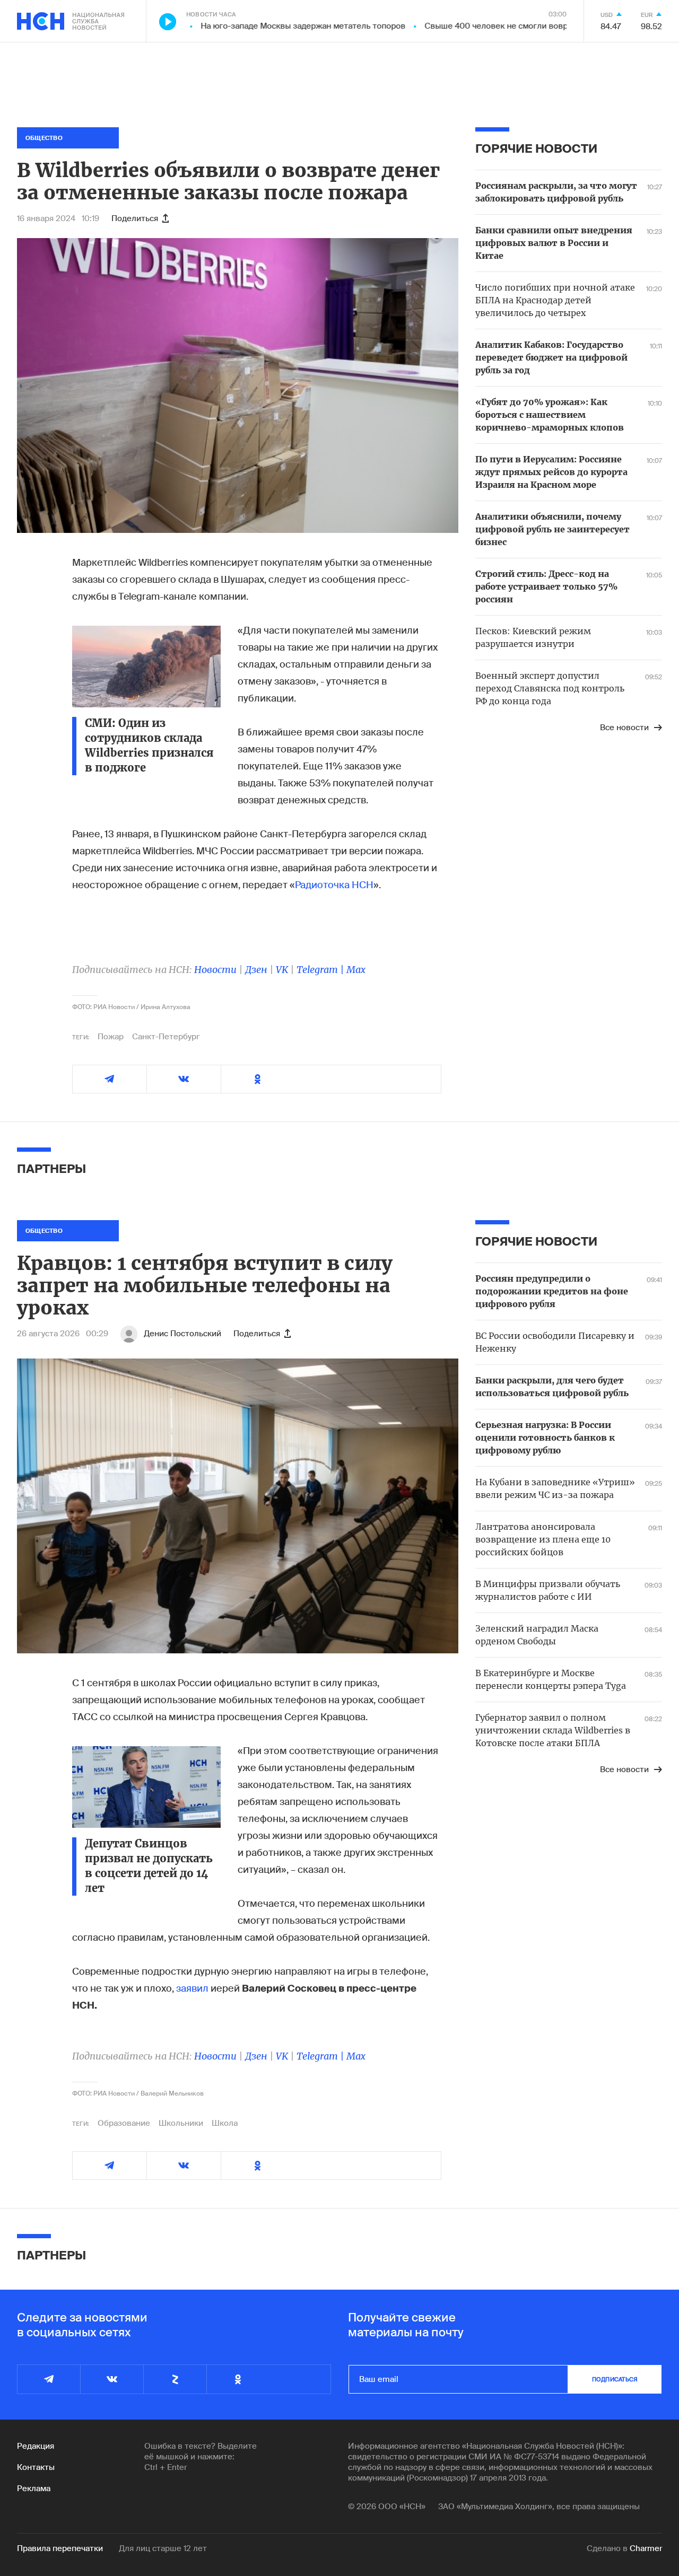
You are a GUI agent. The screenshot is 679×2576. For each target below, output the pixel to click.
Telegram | (321, 970)
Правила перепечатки (60, 2548)
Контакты (36, 2467)
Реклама (34, 2489)
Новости (215, 970)
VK (282, 970)
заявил (192, 1988)
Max (356, 970)
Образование (124, 2123)
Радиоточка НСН (334, 885)
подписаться (615, 2379)
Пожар (111, 1037)
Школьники (181, 2123)
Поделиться (135, 218)
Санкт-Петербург (166, 1037)
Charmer (646, 2548)
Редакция (36, 2446)
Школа (225, 2123)
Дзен (256, 970)
